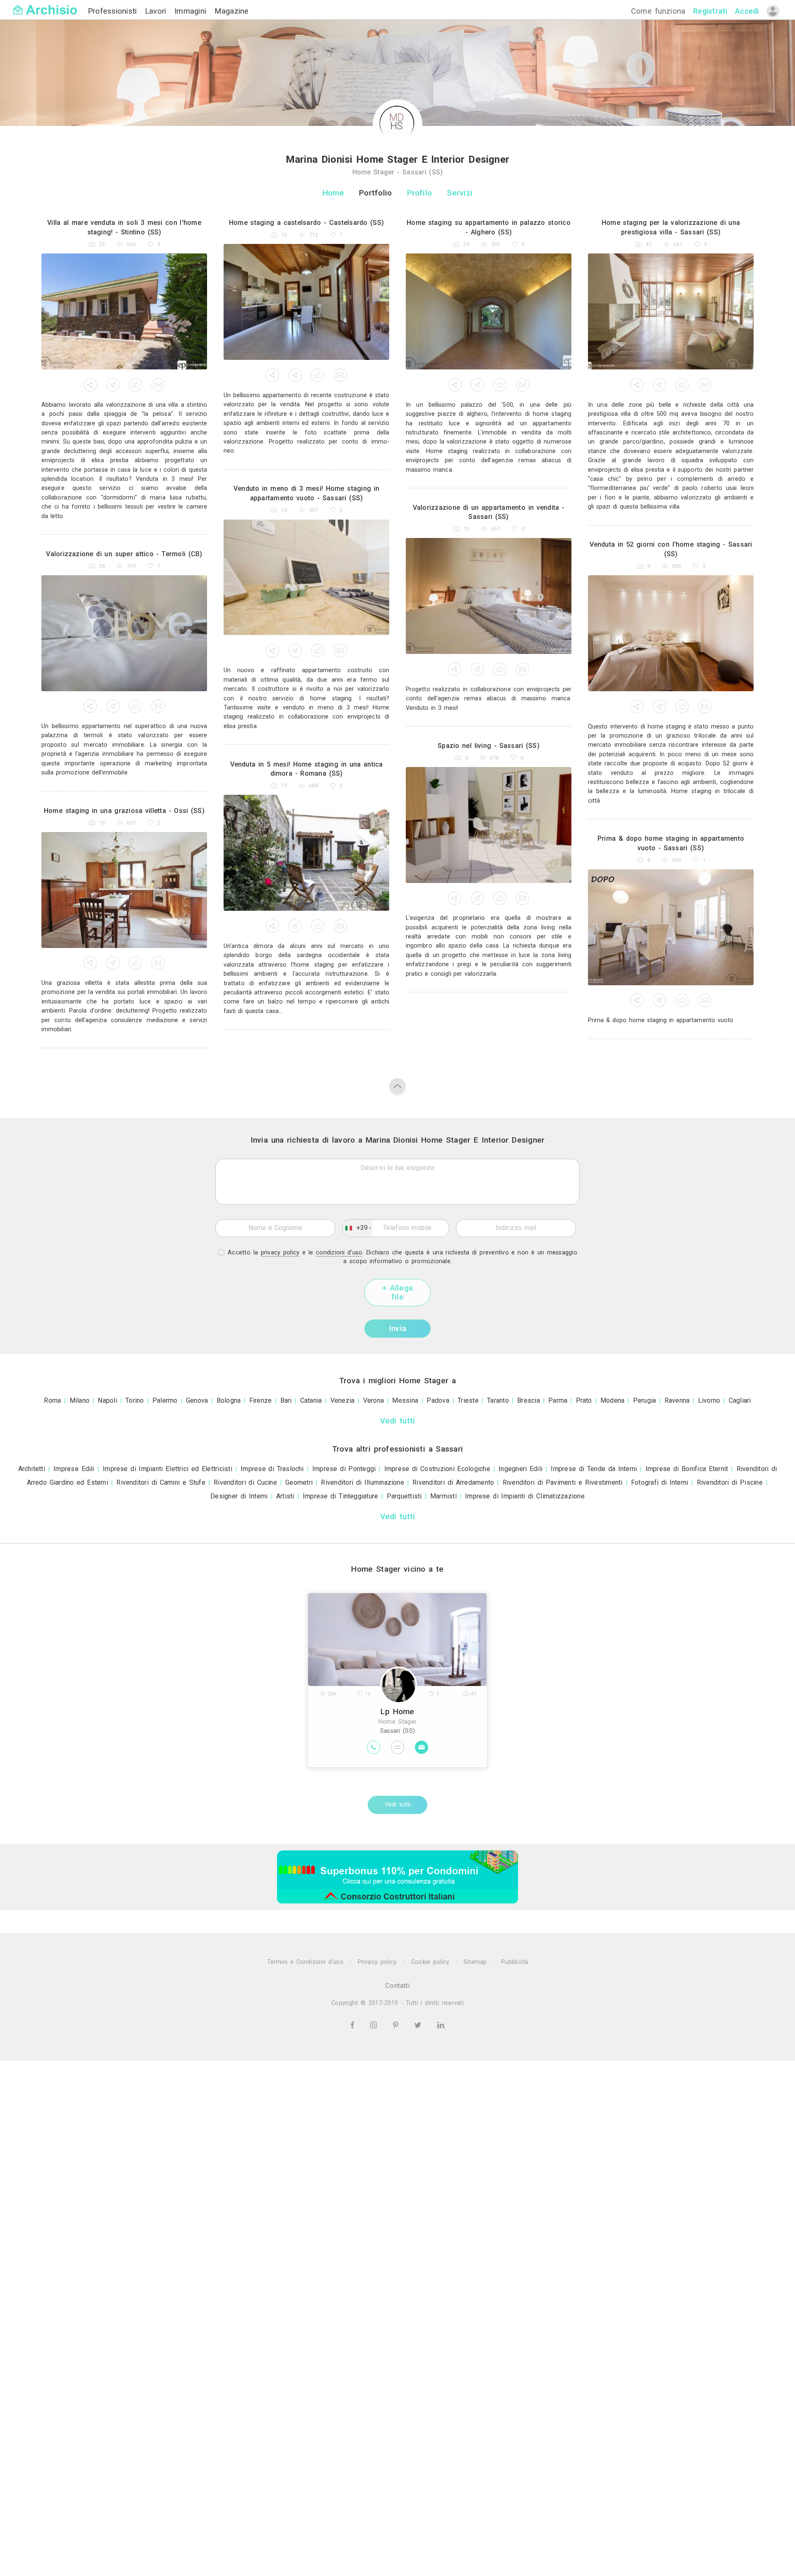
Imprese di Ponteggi (344, 1469)
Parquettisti (404, 1496)
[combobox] (357, 1228)
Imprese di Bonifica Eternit (687, 1469)
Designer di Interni (239, 1496)
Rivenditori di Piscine (730, 1482)
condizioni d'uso (339, 1253)
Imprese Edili (74, 1469)
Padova (438, 1400)
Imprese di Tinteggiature (341, 1496)
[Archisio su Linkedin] (441, 2025)
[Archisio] (45, 5)
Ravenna (677, 1400)
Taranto (498, 1400)
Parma (558, 1400)
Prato (584, 1400)
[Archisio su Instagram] (375, 2025)
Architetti (32, 1469)
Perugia (645, 1400)
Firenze (261, 1400)
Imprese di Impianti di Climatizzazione (525, 1496)
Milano (79, 1400)
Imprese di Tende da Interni (594, 1469)
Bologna (229, 1400)
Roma (52, 1400)
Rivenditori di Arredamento (453, 1482)
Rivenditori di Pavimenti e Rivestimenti (563, 1482)
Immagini (192, 11)
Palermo (165, 1400)
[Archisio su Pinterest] (397, 2025)
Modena (612, 1400)
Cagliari (740, 1400)
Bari (286, 1400)
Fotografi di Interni (660, 1482)
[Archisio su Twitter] (419, 2025)
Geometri (299, 1482)
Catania (311, 1400)
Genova (197, 1400)
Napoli (107, 1400)
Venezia (343, 1400)
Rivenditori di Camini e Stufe (161, 1482)
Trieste (468, 1400)
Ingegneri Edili (520, 1469)
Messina (405, 1400)
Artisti (285, 1496)
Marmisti (443, 1496)
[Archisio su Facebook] (354, 2025)
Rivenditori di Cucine (245, 1482)
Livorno (709, 1400)
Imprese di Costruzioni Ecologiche (437, 1469)
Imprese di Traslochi (272, 1469)
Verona (373, 1400)
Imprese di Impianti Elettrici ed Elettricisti (167, 1469)
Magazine (232, 11)
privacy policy (280, 1253)
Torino (135, 1400)
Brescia (529, 1400)
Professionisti (114, 11)
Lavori (157, 11)
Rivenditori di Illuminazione (363, 1482)
